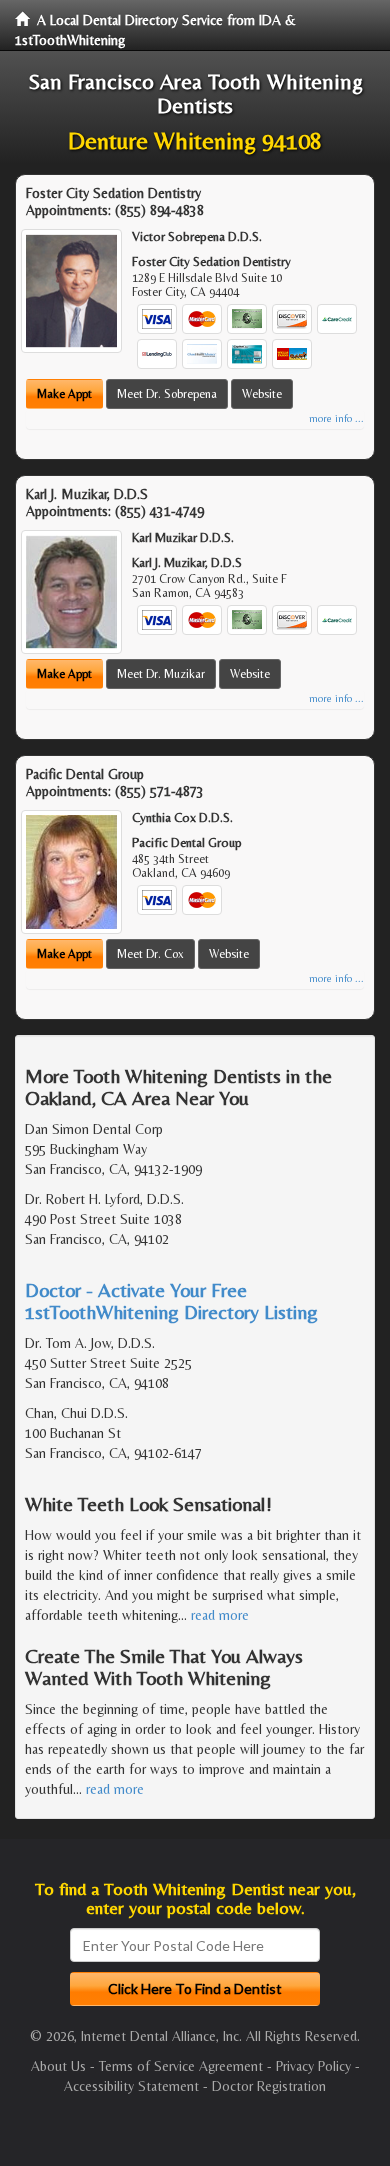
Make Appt (64, 394)
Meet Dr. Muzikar (161, 674)
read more (220, 1615)
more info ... (336, 418)
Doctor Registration (269, 2086)
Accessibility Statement (131, 2086)
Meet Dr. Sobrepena (167, 394)
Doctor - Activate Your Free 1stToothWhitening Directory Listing (171, 1300)
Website (262, 394)
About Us (58, 2066)
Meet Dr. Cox (150, 954)
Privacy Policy (313, 2066)
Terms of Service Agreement (181, 2066)
